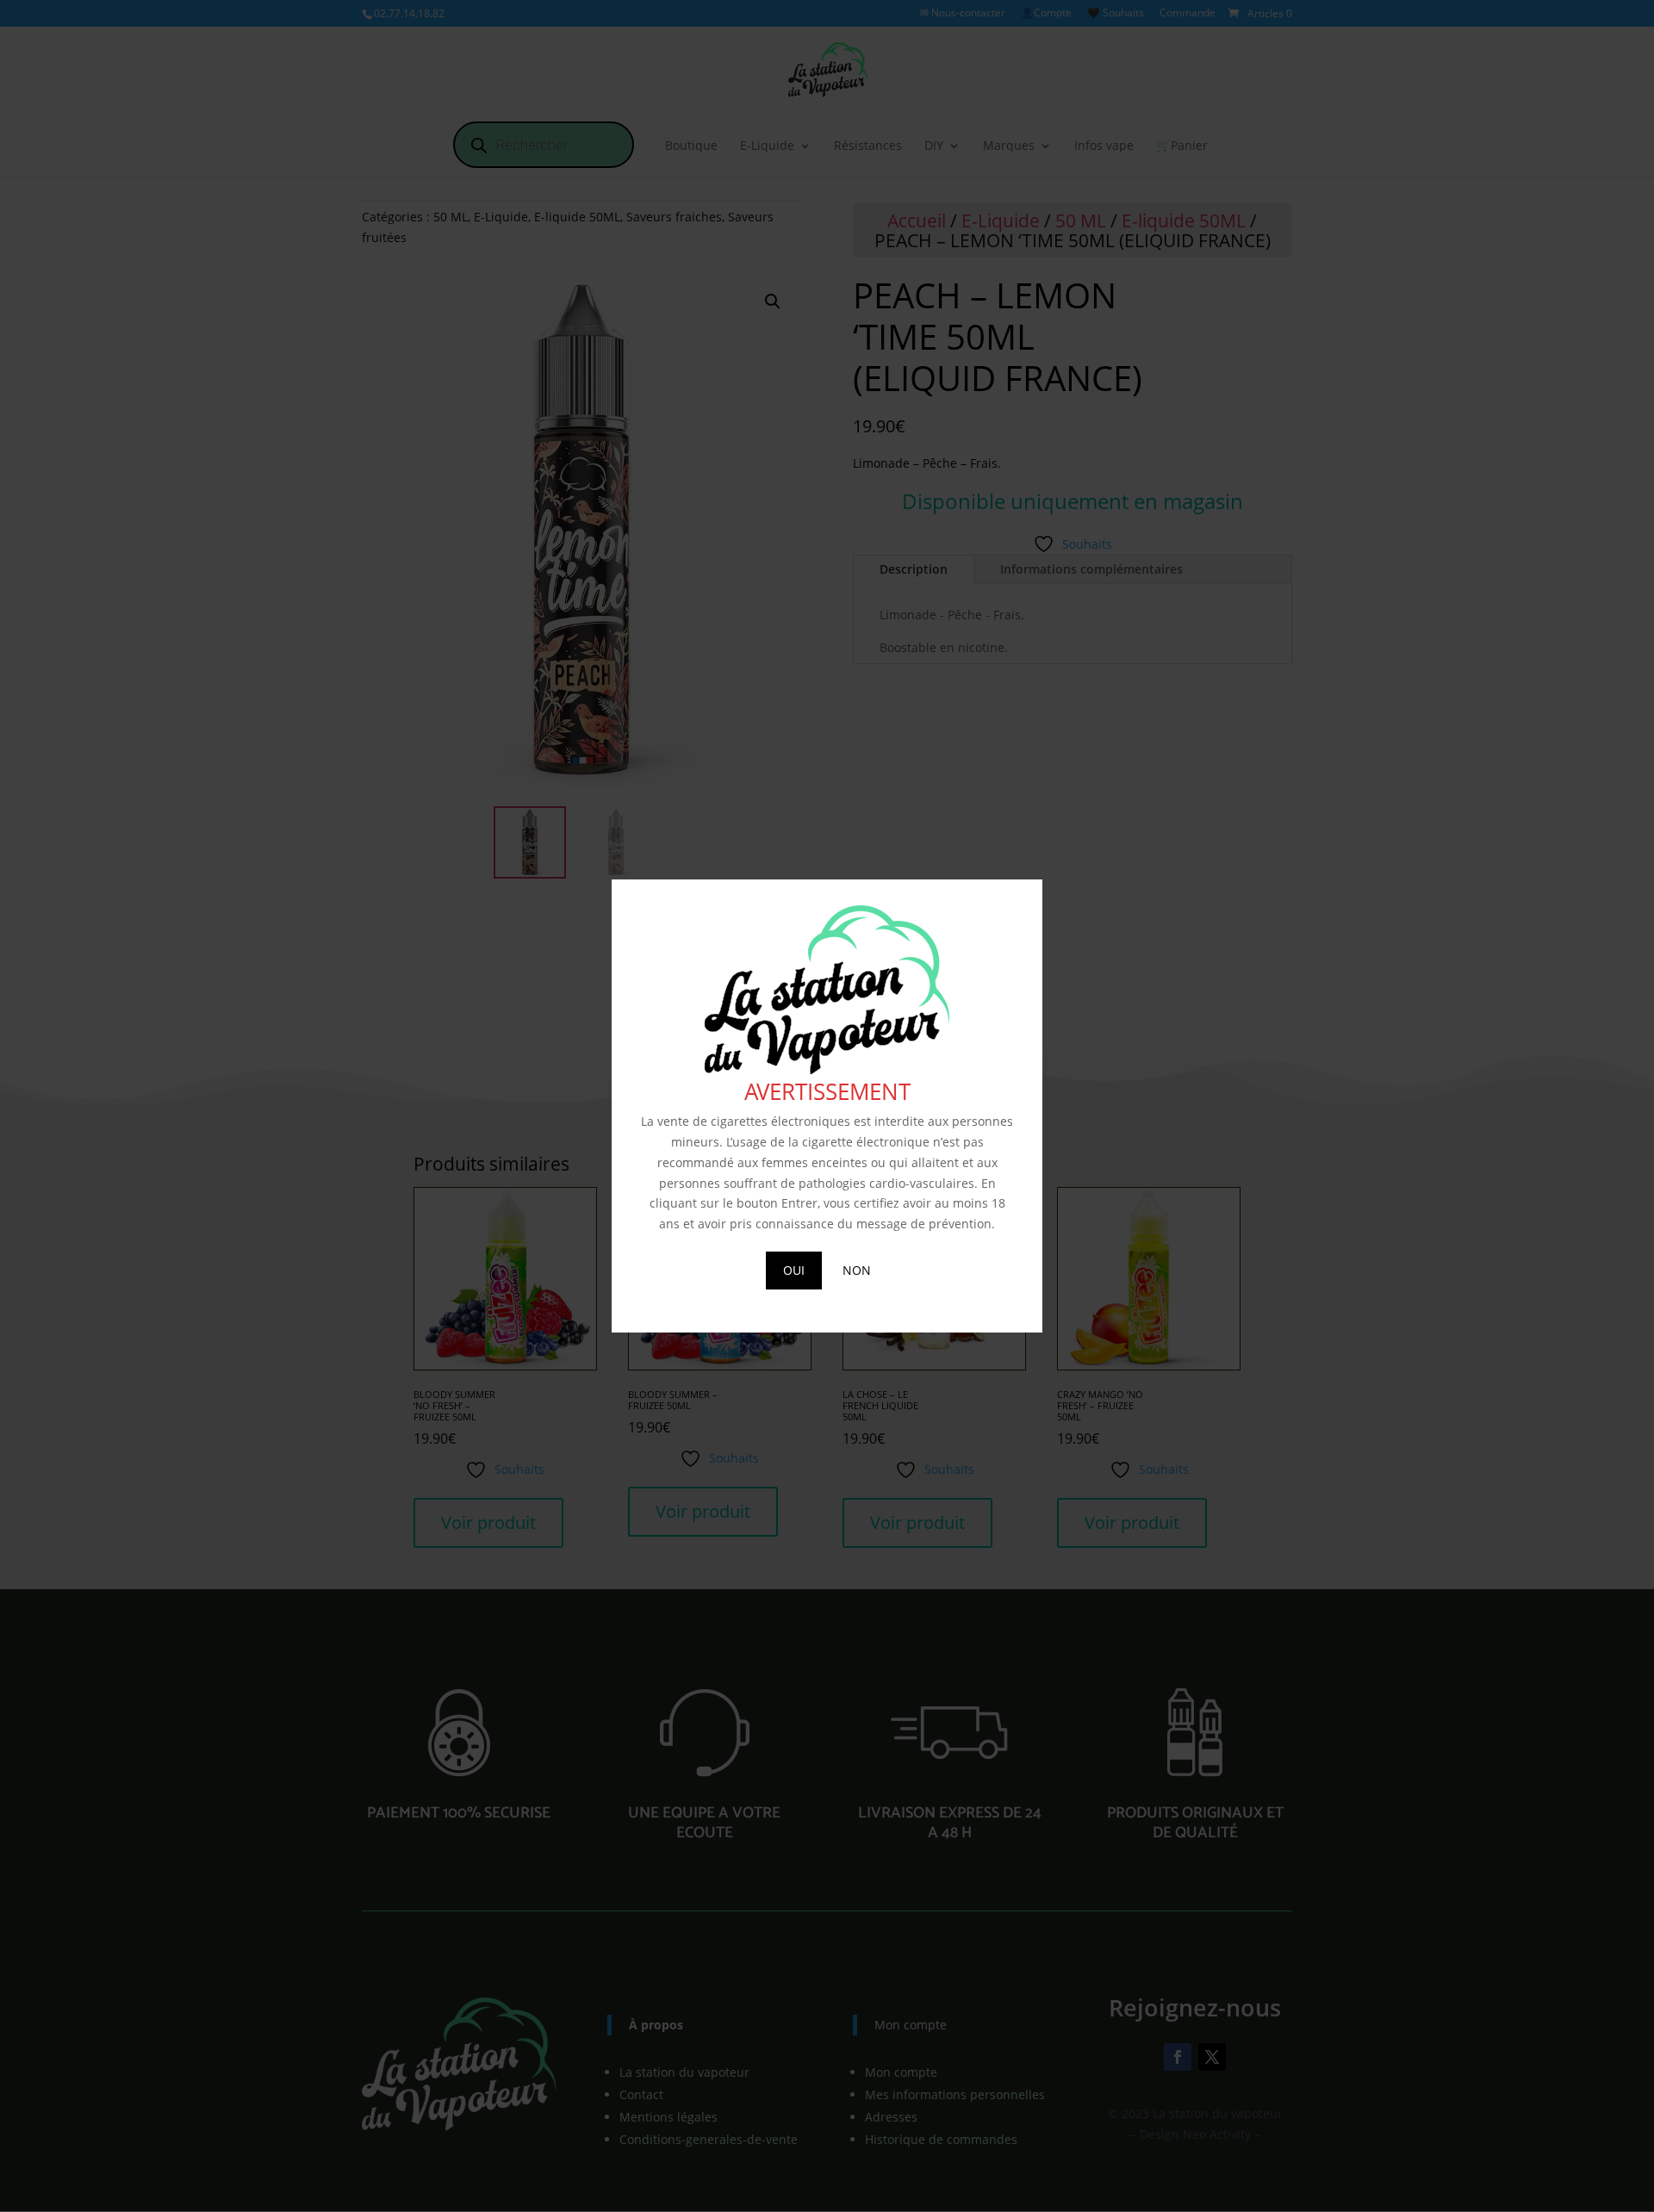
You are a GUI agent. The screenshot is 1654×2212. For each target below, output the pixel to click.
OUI (794, 1270)
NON (857, 1270)
